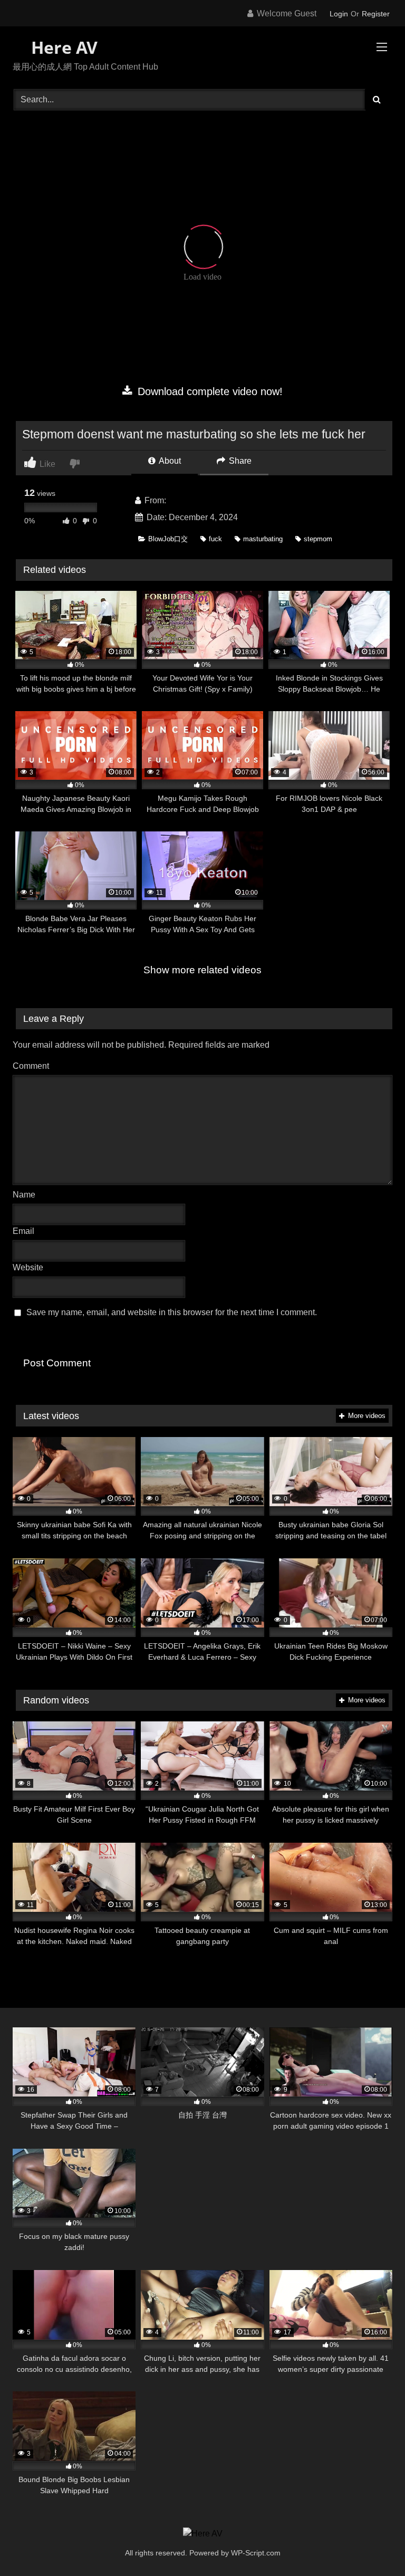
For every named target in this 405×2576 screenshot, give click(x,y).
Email (26, 1231)
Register (376, 14)
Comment (31, 1066)
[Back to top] (372, 2545)
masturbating (263, 539)
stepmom (318, 539)
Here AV (62, 47)
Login (339, 14)
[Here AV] (203, 2534)
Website (28, 1267)
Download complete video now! (209, 391)
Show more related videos (202, 970)
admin (180, 500)
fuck (215, 539)
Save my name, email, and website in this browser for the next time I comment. (172, 1312)
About (169, 461)
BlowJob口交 (168, 539)
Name (27, 1195)
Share (239, 461)
